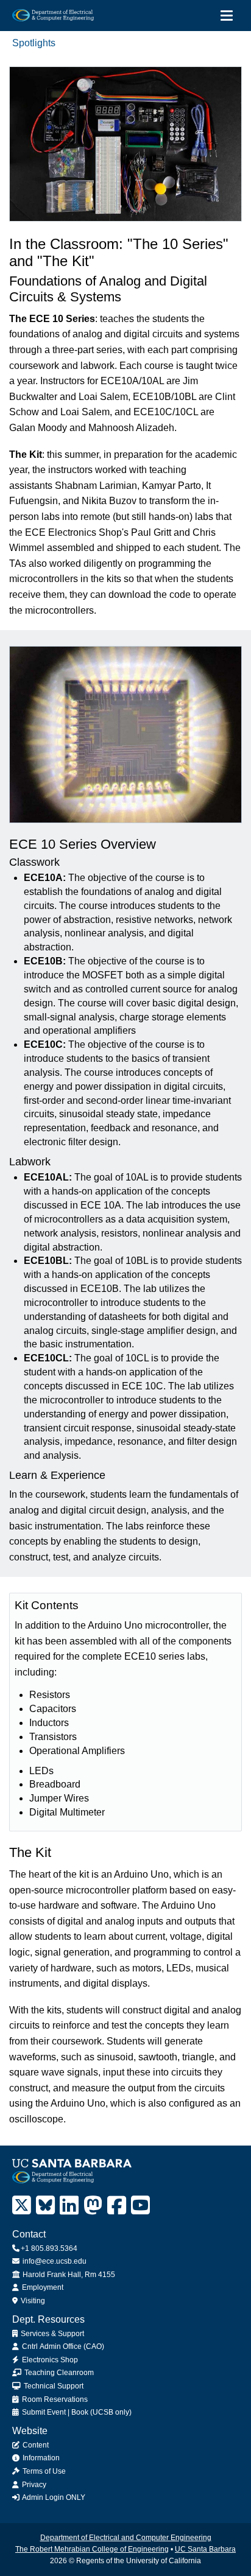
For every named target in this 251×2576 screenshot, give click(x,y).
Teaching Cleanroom (58, 2373)
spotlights (34, 43)
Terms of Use (43, 2471)
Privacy (33, 2485)
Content (35, 2445)
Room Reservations (54, 2399)
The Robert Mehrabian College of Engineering (92, 2549)
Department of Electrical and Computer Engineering (126, 2538)
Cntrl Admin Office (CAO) (62, 2346)
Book (80, 2412)
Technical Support (53, 2386)
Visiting (32, 2301)
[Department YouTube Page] (140, 2206)
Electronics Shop (49, 2360)
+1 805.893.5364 (49, 2248)
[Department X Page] (22, 2206)
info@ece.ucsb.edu (54, 2261)
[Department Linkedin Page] (69, 2206)
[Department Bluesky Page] (45, 2206)
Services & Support (51, 2334)
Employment (42, 2287)
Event (56, 2412)
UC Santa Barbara (205, 2549)
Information (40, 2458)
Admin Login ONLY (53, 2497)
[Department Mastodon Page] (93, 2206)
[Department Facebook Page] (117, 2206)
